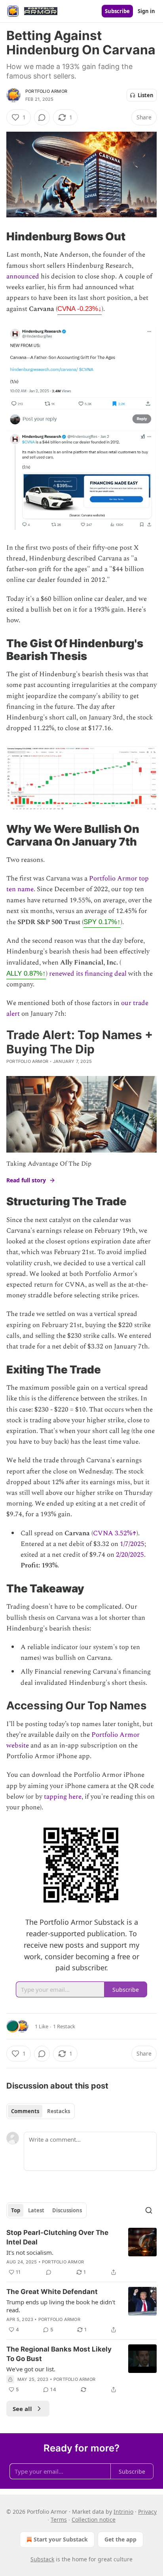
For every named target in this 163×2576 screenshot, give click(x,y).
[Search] (149, 2210)
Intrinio (123, 2512)
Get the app (120, 2539)
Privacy (147, 2512)
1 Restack (64, 2026)
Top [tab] (16, 2210)
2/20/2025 (130, 1555)
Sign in (146, 11)
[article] (81, 2252)
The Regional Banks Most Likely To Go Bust (59, 2354)
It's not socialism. (30, 2252)
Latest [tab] (36, 2210)
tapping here (63, 1797)
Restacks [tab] (59, 2111)
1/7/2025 (132, 1544)
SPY (102, 922)
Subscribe (117, 11)
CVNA (80, 309)
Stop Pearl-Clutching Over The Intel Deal (57, 2237)
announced (23, 276)
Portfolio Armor (46, 91)
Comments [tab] (25, 2111)
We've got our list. (31, 2369)
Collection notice (94, 2519)
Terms (59, 2519)
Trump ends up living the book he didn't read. (61, 2306)
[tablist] (41, 2111)
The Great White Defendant (52, 2292)
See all (22, 2409)
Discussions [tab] (67, 2210)
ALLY (26, 973)
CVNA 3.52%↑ (115, 1533)
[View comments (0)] (42, 117)
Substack (42, 2559)
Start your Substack (61, 2539)
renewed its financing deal (88, 974)
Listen (146, 95)
